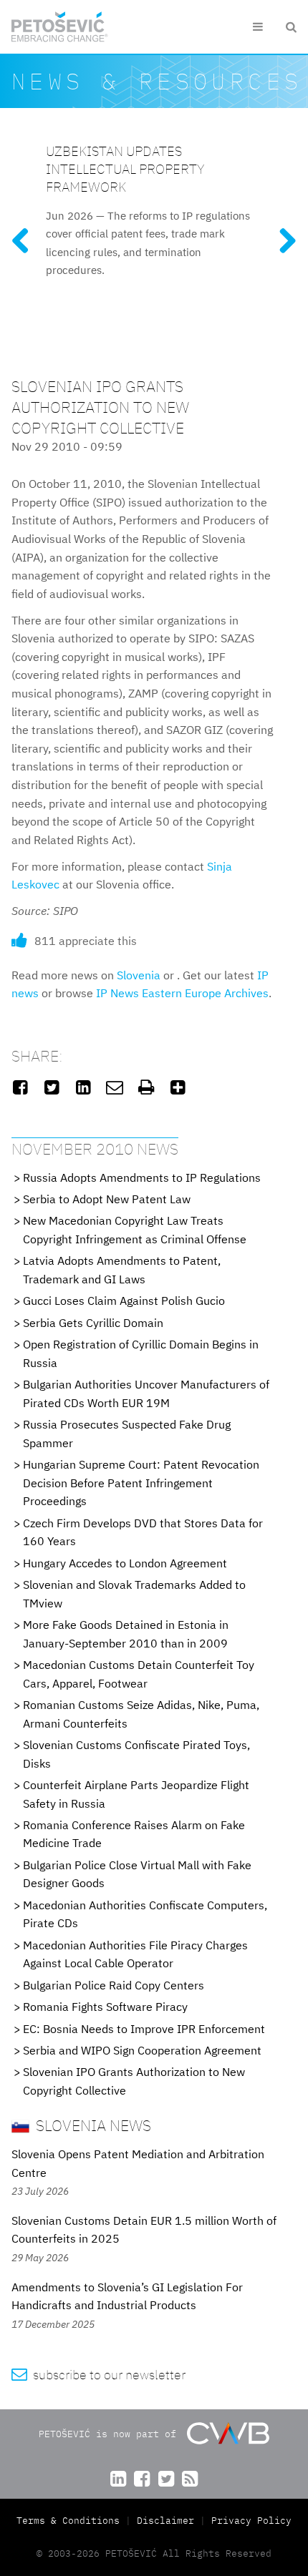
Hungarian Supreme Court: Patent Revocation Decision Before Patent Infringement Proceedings (141, 1483)
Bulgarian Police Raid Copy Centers (114, 1985)
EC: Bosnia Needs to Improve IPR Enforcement (144, 2029)
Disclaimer (165, 2521)
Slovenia (139, 975)
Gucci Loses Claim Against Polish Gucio (124, 1301)
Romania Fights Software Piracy (105, 2007)
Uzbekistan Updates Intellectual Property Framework (125, 168)
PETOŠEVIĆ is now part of (110, 2434)
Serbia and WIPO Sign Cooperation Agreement (142, 2050)
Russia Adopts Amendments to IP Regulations (142, 1177)
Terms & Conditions (71, 2521)
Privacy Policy (251, 2521)
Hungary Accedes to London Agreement (125, 1563)
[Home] (60, 27)
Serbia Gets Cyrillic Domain (93, 1323)
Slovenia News (92, 2125)
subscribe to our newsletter (98, 2375)
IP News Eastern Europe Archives (182, 993)
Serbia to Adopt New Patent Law (107, 1199)
